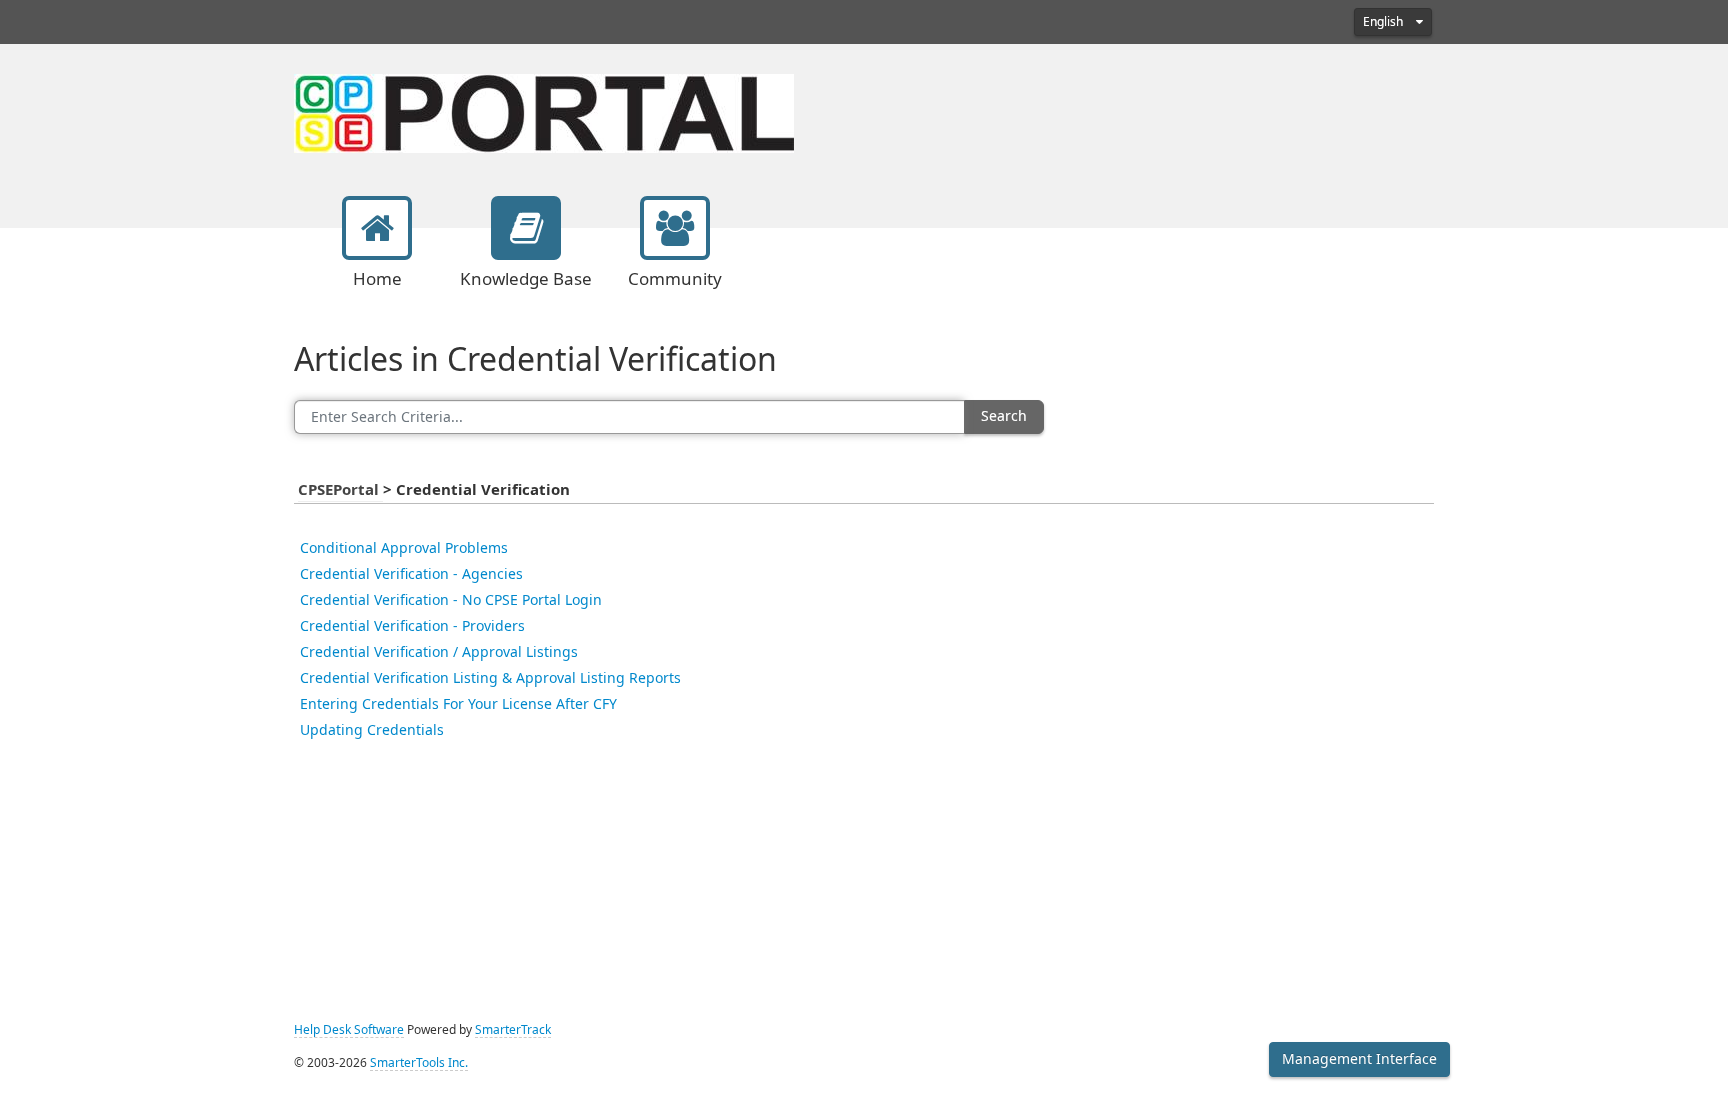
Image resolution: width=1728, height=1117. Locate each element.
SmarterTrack (513, 1030)
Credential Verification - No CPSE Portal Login (451, 600)
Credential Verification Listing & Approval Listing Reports (490, 678)
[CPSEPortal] (544, 111)
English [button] (1384, 22)
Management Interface (1359, 1059)
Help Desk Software (349, 1030)
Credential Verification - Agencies (411, 574)
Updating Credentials (372, 730)
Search (1004, 416)
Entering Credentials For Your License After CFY (458, 704)
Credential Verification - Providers (412, 626)
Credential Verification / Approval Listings (439, 652)
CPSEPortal (340, 490)
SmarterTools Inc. (419, 1063)
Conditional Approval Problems (404, 548)
